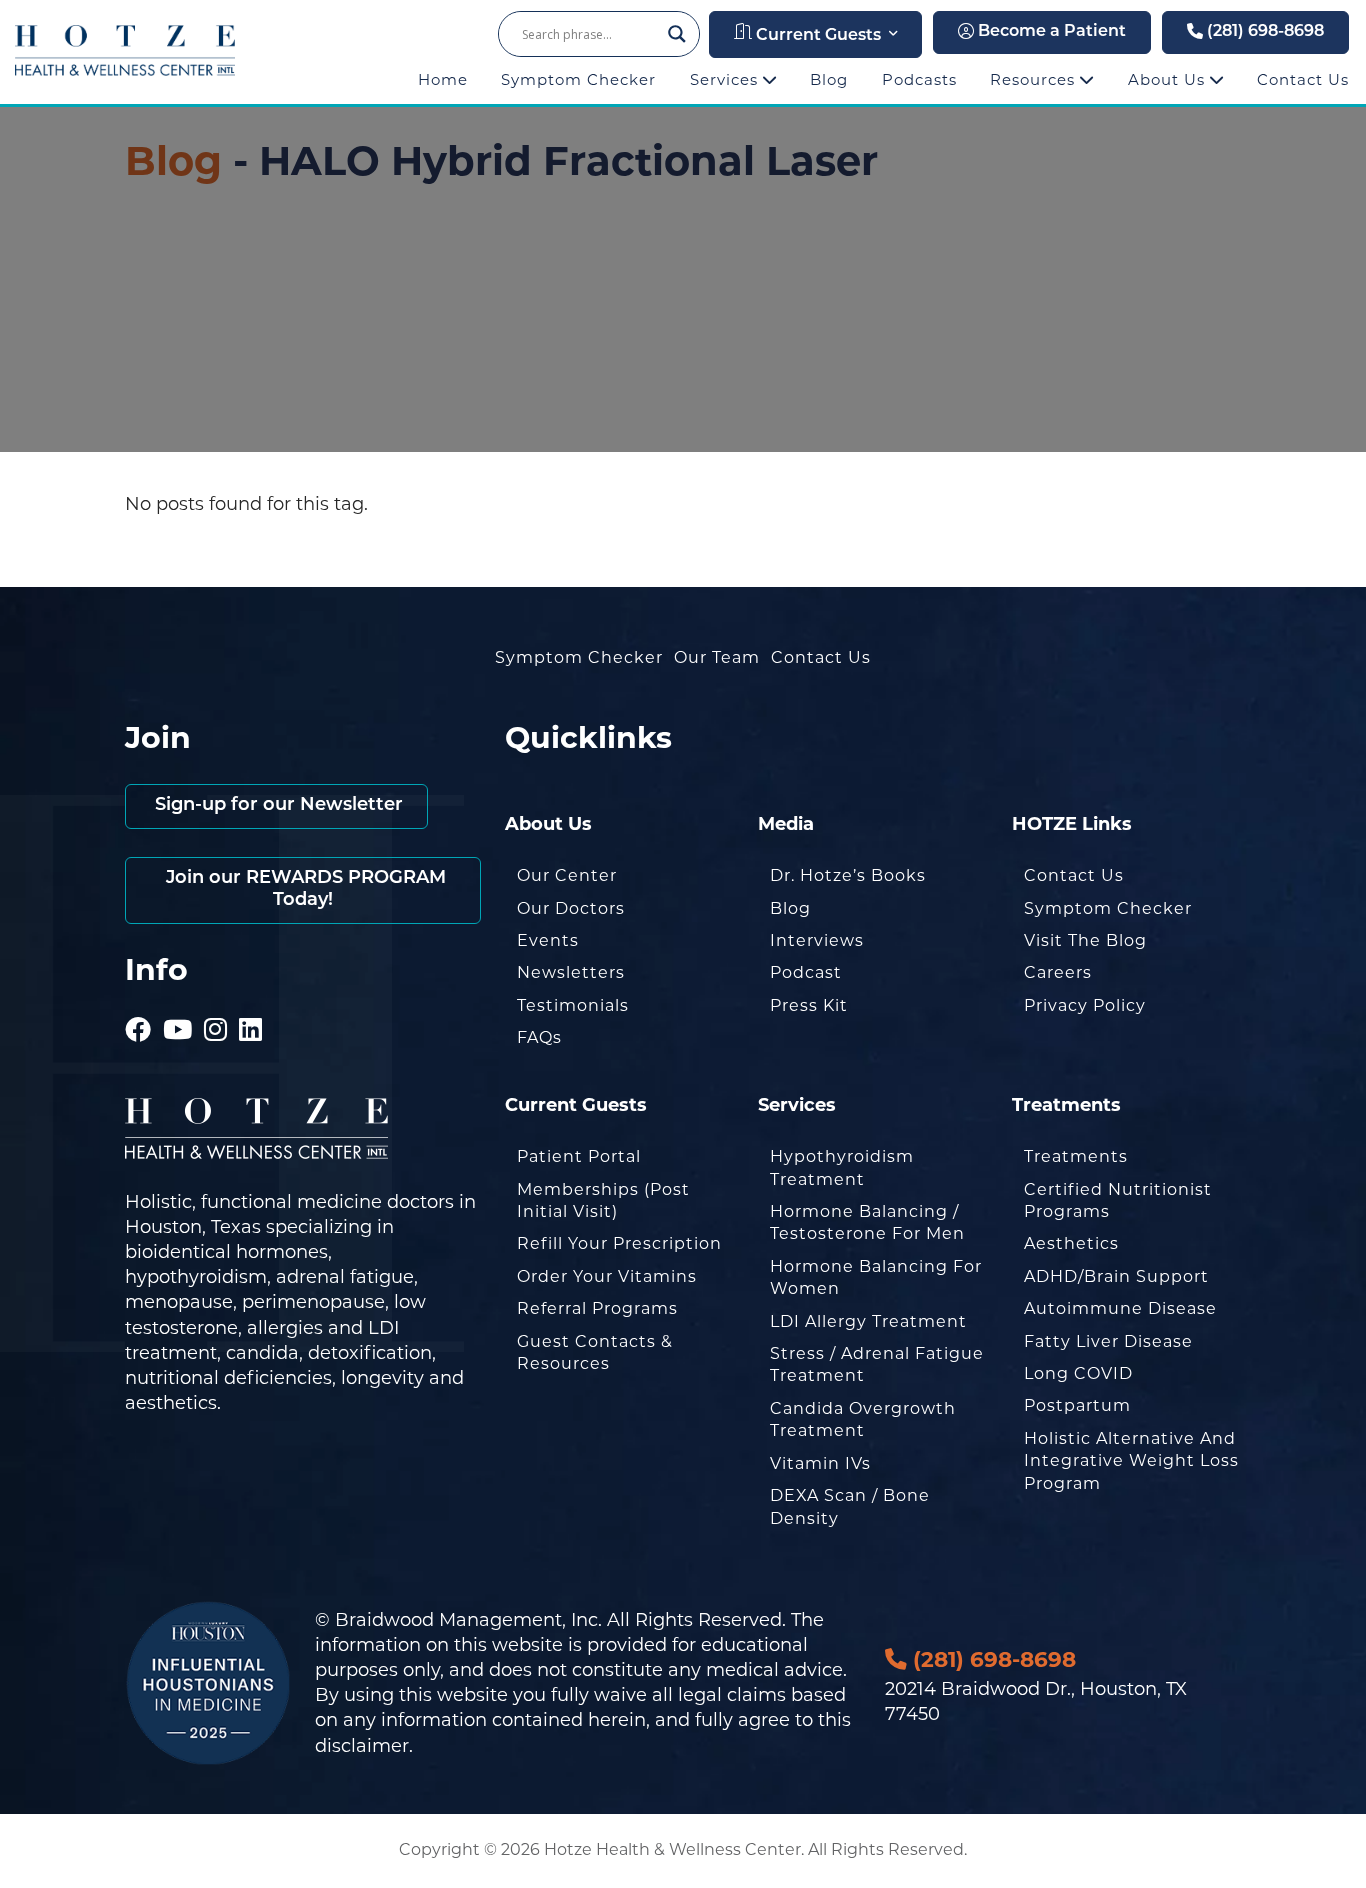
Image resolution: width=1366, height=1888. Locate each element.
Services (726, 79)
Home (443, 79)
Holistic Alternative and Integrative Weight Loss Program (1131, 1461)
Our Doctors (571, 908)
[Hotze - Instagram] (216, 1002)
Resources (1035, 79)
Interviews (817, 940)
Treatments (1076, 1156)
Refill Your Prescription (619, 1243)
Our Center (567, 875)
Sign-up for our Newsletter (276, 806)
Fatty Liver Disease (1108, 1341)
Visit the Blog (1085, 940)
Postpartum (1077, 1405)
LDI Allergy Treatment (868, 1321)
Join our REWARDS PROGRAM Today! (303, 890)
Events (548, 940)
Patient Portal (579, 1156)
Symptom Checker (578, 79)
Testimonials (573, 1005)
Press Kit (809, 1005)
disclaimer (362, 1746)
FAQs (539, 1037)
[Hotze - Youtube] (178, 1002)
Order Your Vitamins (607, 1276)
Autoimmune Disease (1120, 1308)
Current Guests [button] (816, 36)
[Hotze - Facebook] (138, 1002)
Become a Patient (1050, 32)
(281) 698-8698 (1263, 32)
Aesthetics (1071, 1243)
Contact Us (1303, 79)
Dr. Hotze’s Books (848, 875)
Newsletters (571, 972)
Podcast (806, 972)
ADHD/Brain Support (1116, 1276)
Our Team (717, 657)
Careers (1058, 972)
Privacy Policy (1085, 1005)
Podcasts (919, 79)
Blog (829, 79)
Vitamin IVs (820, 1463)
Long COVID (1078, 1373)
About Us (1169, 79)
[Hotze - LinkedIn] (251, 1002)
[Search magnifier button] (677, 34)
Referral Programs (597, 1308)
